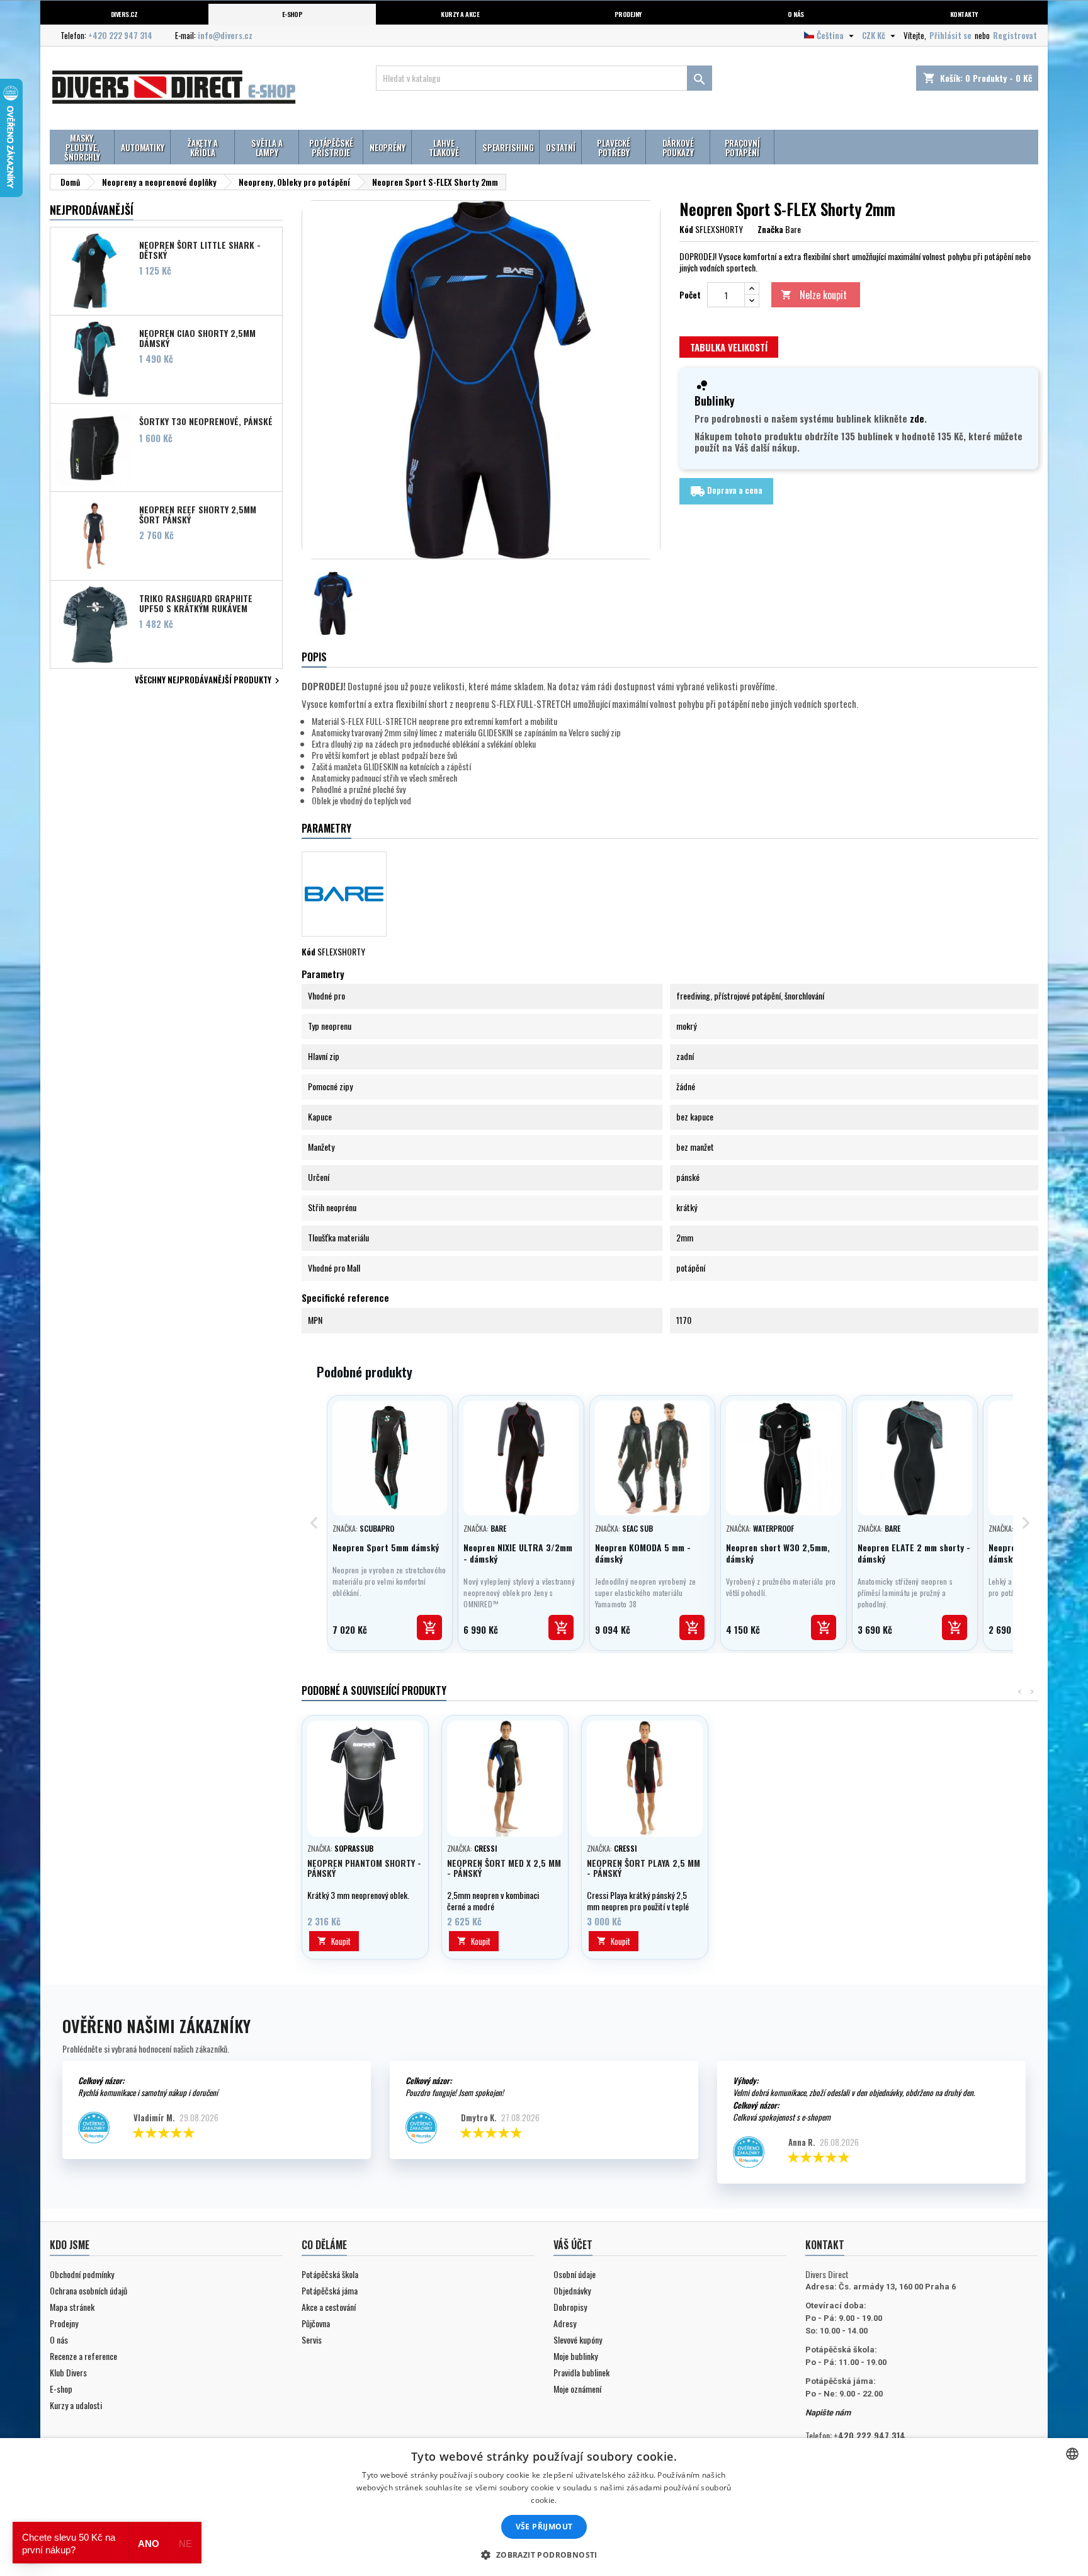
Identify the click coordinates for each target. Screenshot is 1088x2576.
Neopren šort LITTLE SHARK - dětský (200, 249)
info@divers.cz (225, 35)
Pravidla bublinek (581, 2372)
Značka (770, 229)
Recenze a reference (83, 2356)
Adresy (565, 2323)
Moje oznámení (577, 2389)
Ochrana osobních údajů (88, 2290)
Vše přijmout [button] (544, 2527)
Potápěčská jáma (330, 2290)
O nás (796, 14)
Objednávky (572, 2290)
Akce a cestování (329, 2307)
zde (917, 418)
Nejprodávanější (92, 210)
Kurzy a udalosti (76, 2405)
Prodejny (628, 14)
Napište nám (828, 2413)
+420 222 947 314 (120, 35)
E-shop (292, 14)
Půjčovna (316, 2323)
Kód (686, 229)
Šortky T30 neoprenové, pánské (206, 421)
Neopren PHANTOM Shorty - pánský (364, 1868)
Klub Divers (68, 2372)
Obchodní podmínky (82, 2274)
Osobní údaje (575, 2274)
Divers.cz (124, 14)
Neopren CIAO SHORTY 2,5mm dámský (197, 338)
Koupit (334, 1941)
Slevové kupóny (578, 2339)
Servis (312, 2339)
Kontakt (825, 2245)
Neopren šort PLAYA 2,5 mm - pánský (643, 1868)
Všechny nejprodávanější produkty (209, 681)
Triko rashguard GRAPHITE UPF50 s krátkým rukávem (196, 603)
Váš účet (573, 2245)
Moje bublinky (575, 2356)
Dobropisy (570, 2307)
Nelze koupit (814, 295)
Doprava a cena (726, 491)
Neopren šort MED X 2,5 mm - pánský (504, 1868)
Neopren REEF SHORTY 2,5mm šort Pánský (198, 514)
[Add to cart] (429, 1627)
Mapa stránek (72, 2307)
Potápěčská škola (330, 2274)
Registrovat (1015, 35)
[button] (544, 2555)
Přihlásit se (950, 35)
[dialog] (544, 2507)
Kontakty (964, 14)
